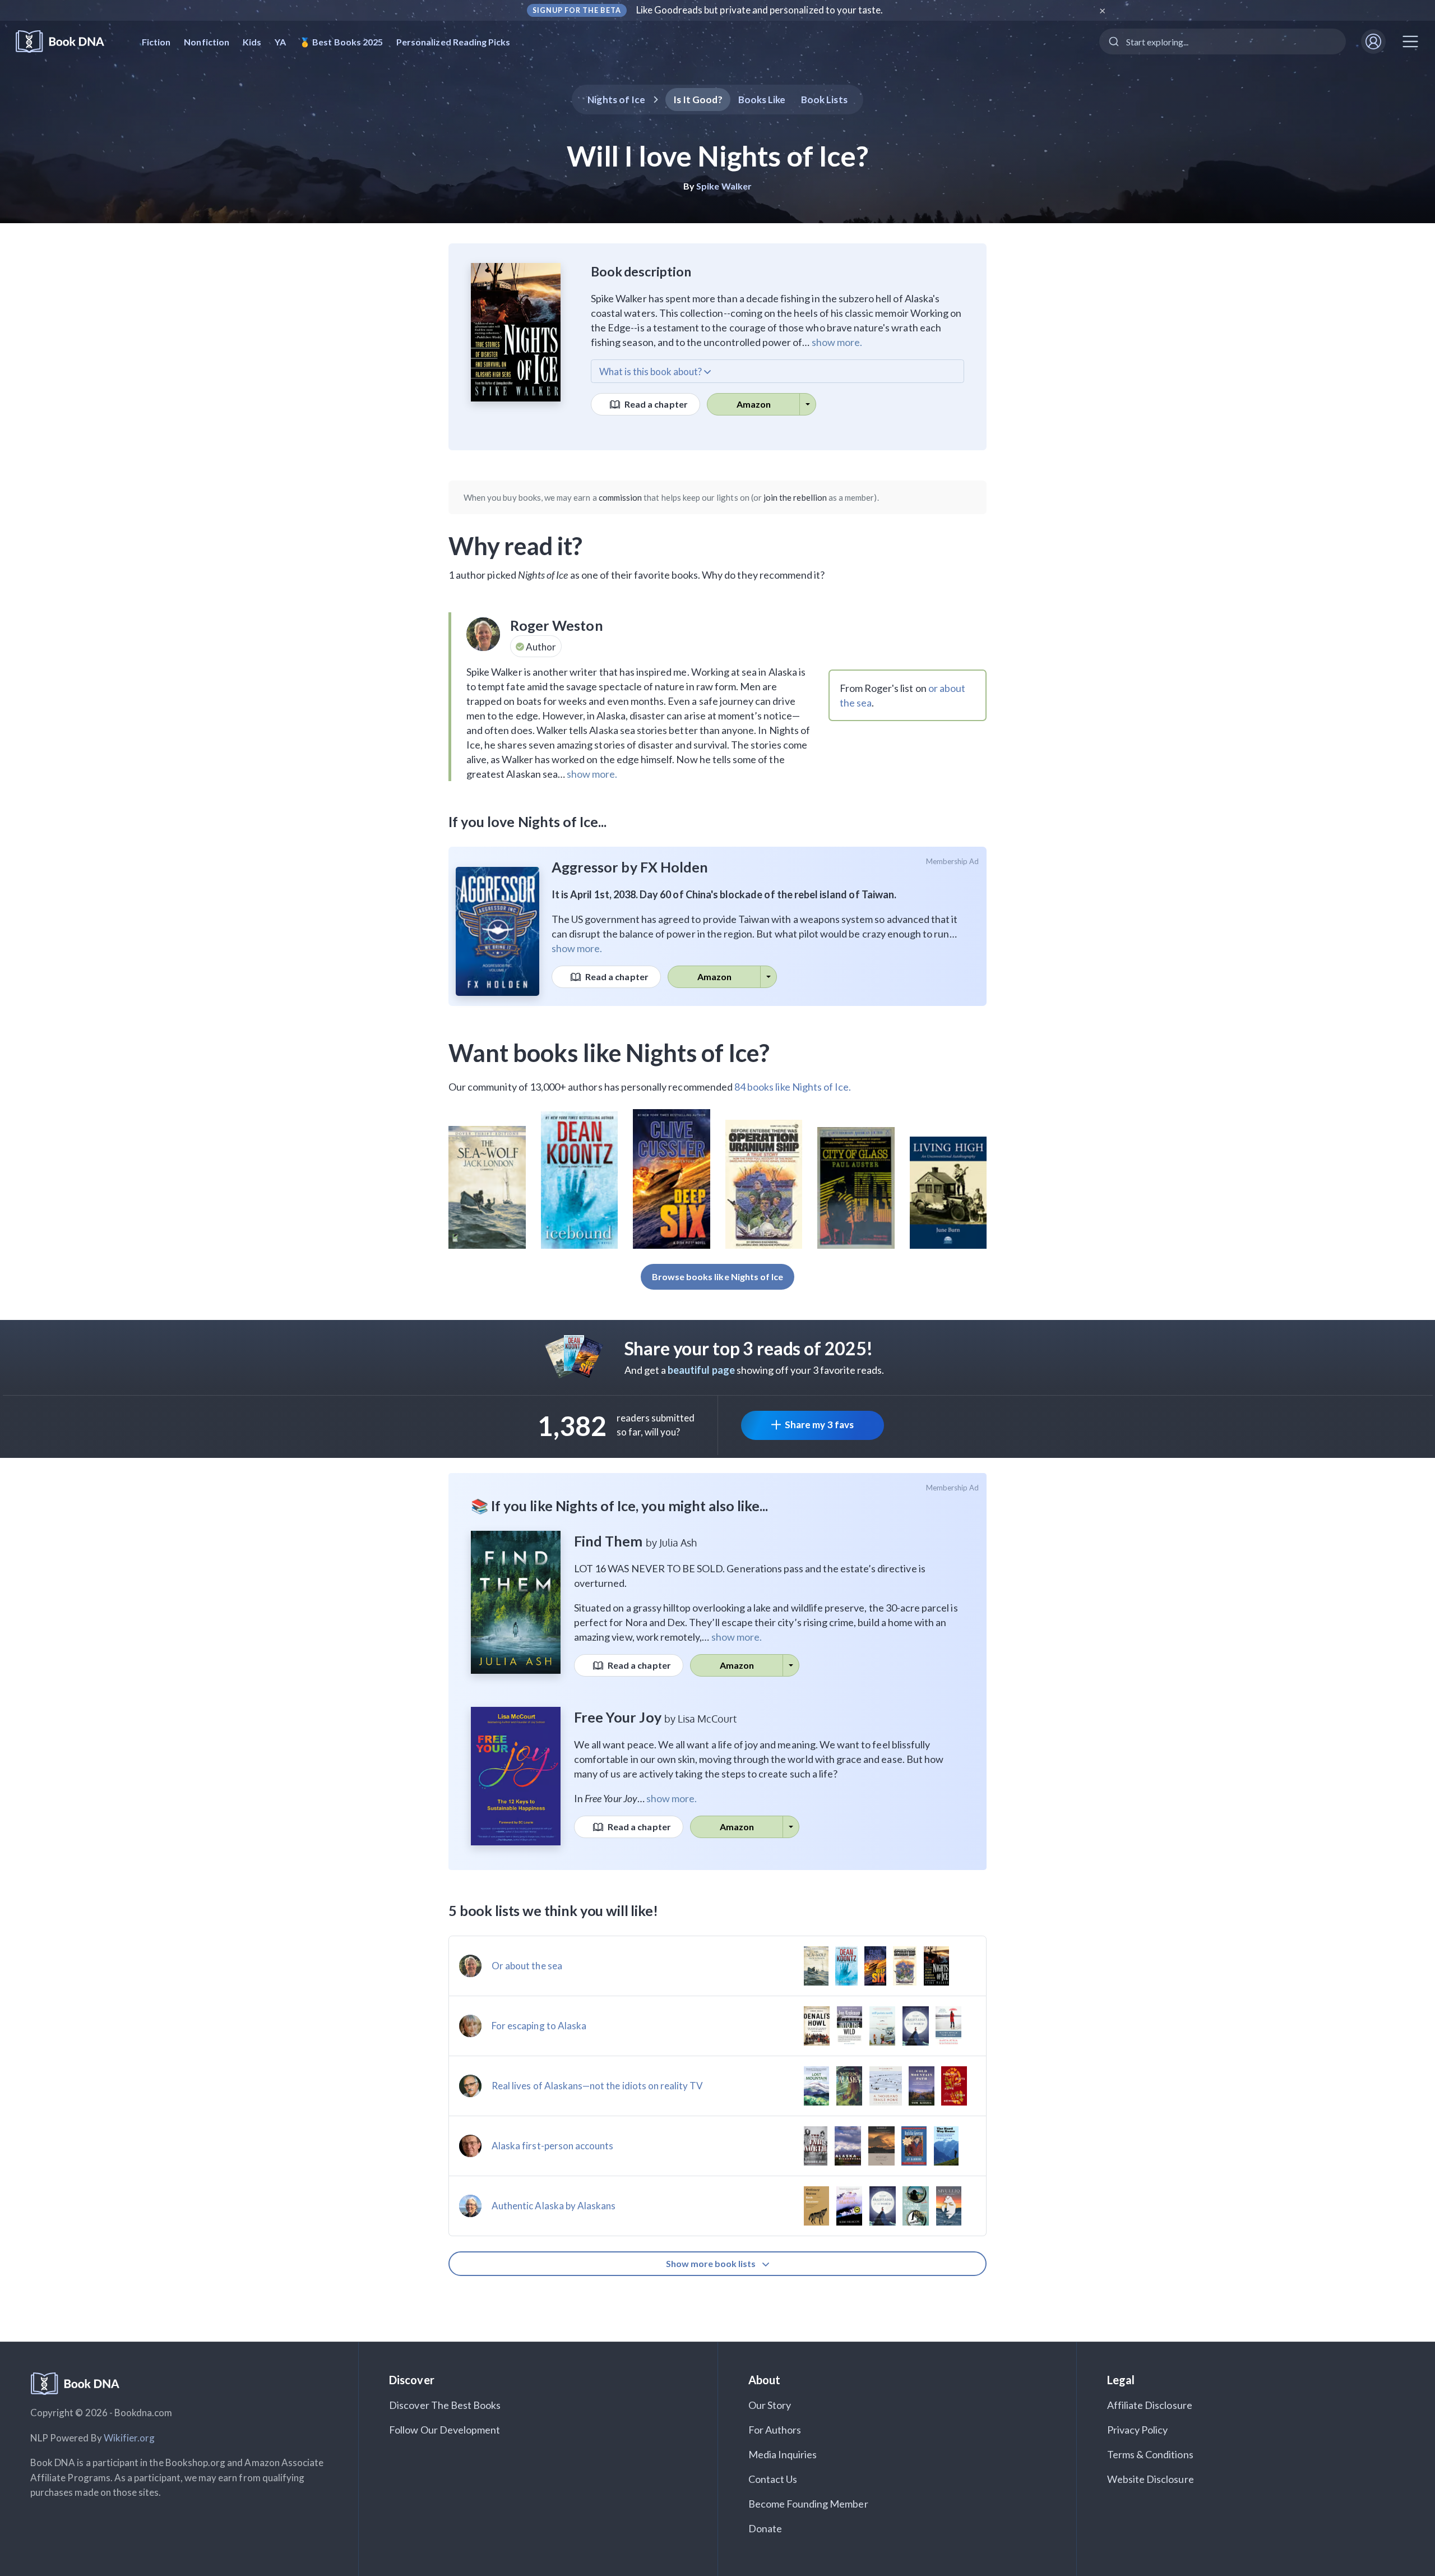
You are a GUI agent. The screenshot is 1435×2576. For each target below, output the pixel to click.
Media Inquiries (783, 2454)
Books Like (762, 100)
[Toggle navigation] (1410, 41)
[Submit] (1113, 41)
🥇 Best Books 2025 (341, 42)
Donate (765, 2528)
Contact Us (773, 2479)
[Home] (68, 42)
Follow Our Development (445, 2430)
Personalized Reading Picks (453, 42)
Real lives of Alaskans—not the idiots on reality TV (598, 2086)
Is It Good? (698, 100)
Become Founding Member (808, 2504)
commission (621, 497)
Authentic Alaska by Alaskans (554, 2206)
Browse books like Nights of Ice (718, 1277)
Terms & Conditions (1150, 2454)
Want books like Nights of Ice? (609, 1052)
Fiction (156, 42)
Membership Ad (953, 861)
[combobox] (1223, 41)
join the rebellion (795, 497)
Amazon (754, 404)
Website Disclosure (1151, 2479)
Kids (252, 42)
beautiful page (701, 1370)
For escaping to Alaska (539, 2026)
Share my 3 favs (819, 1425)
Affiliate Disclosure (1150, 2405)
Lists (824, 100)
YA (280, 42)
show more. (837, 342)
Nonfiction (207, 42)
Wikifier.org (129, 2438)
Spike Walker (724, 186)
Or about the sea (527, 1966)
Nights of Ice (616, 100)
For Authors (775, 2430)
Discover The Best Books (445, 2405)
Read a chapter (655, 404)
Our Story (770, 2405)
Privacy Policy (1138, 2430)
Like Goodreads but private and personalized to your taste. (760, 10)
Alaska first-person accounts (552, 2146)
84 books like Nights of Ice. (793, 1087)
